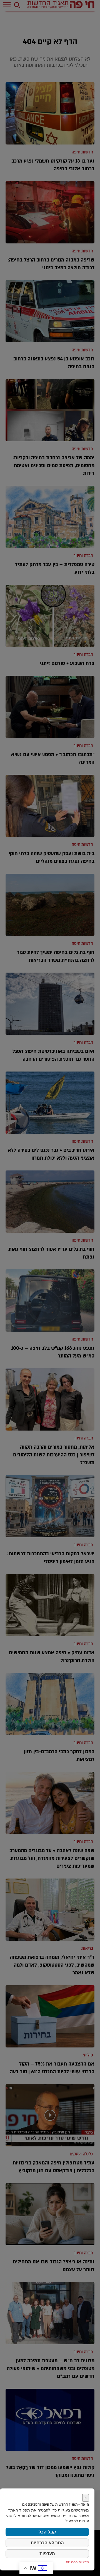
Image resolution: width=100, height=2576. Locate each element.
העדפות (47, 2553)
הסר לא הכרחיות (47, 2543)
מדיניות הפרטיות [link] (77, 2562)
